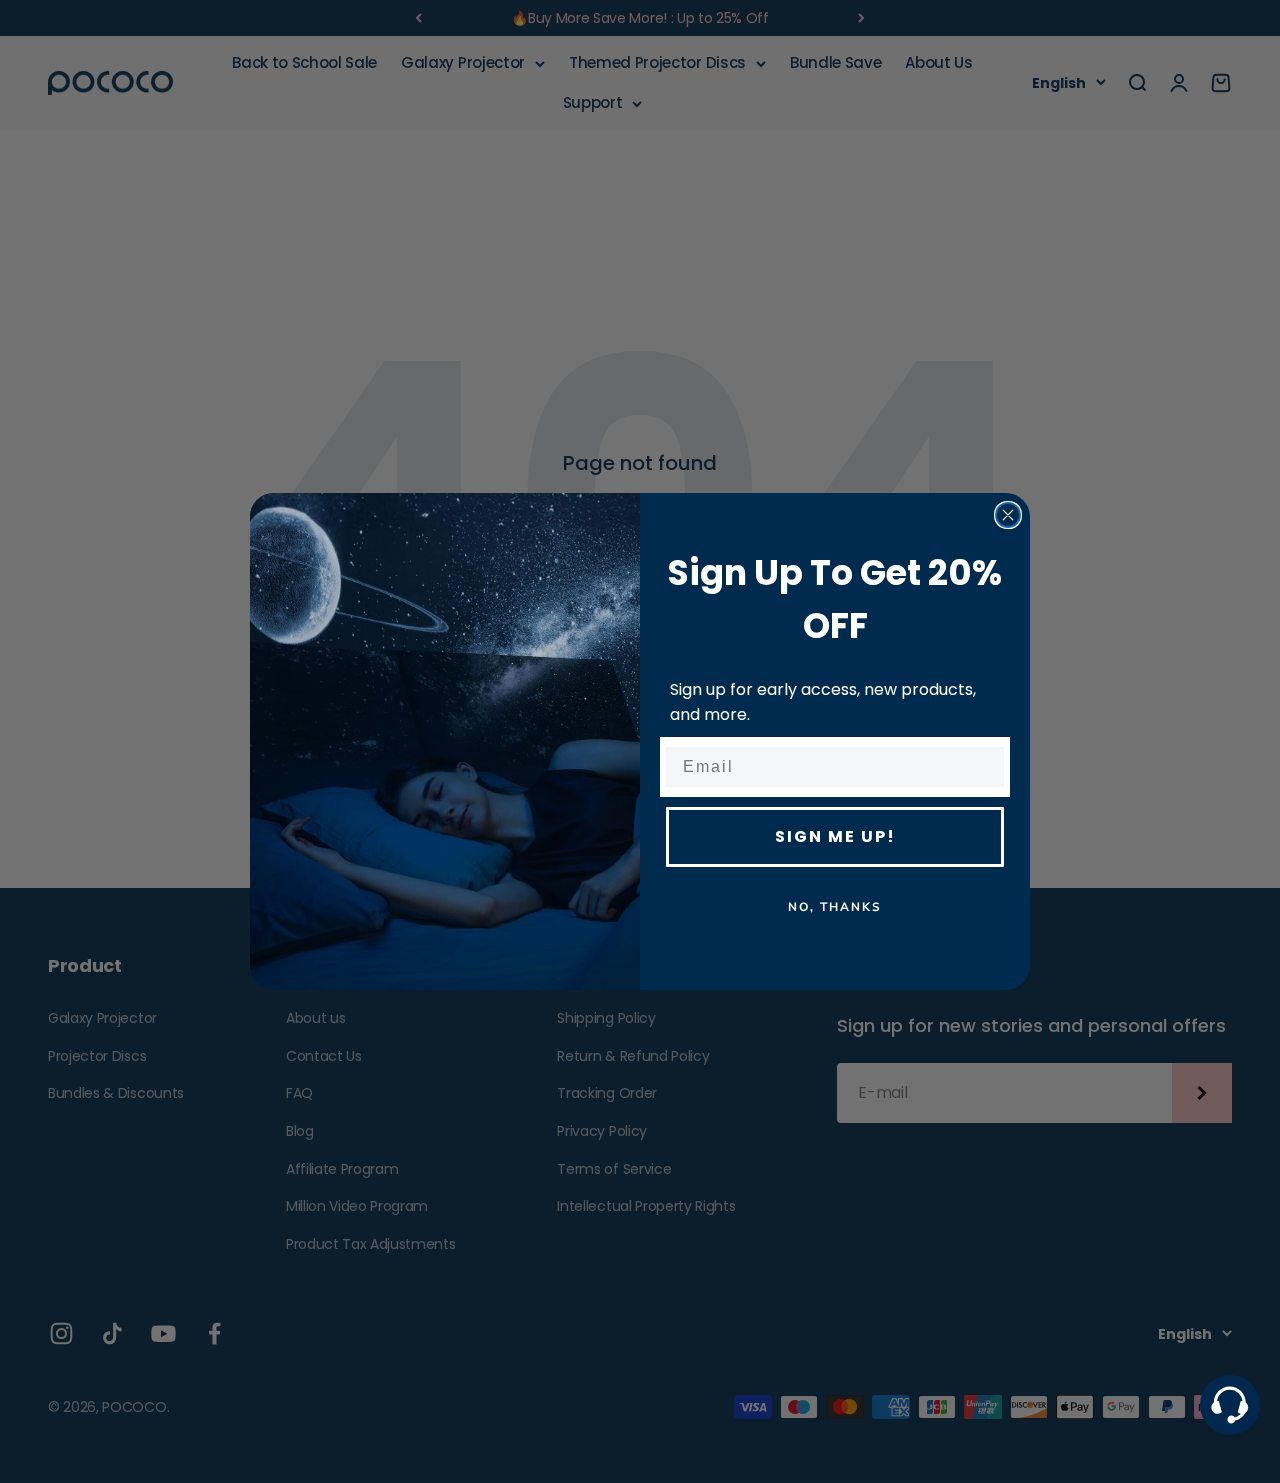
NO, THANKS (835, 907)
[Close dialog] (1008, 515)
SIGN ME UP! (835, 836)
